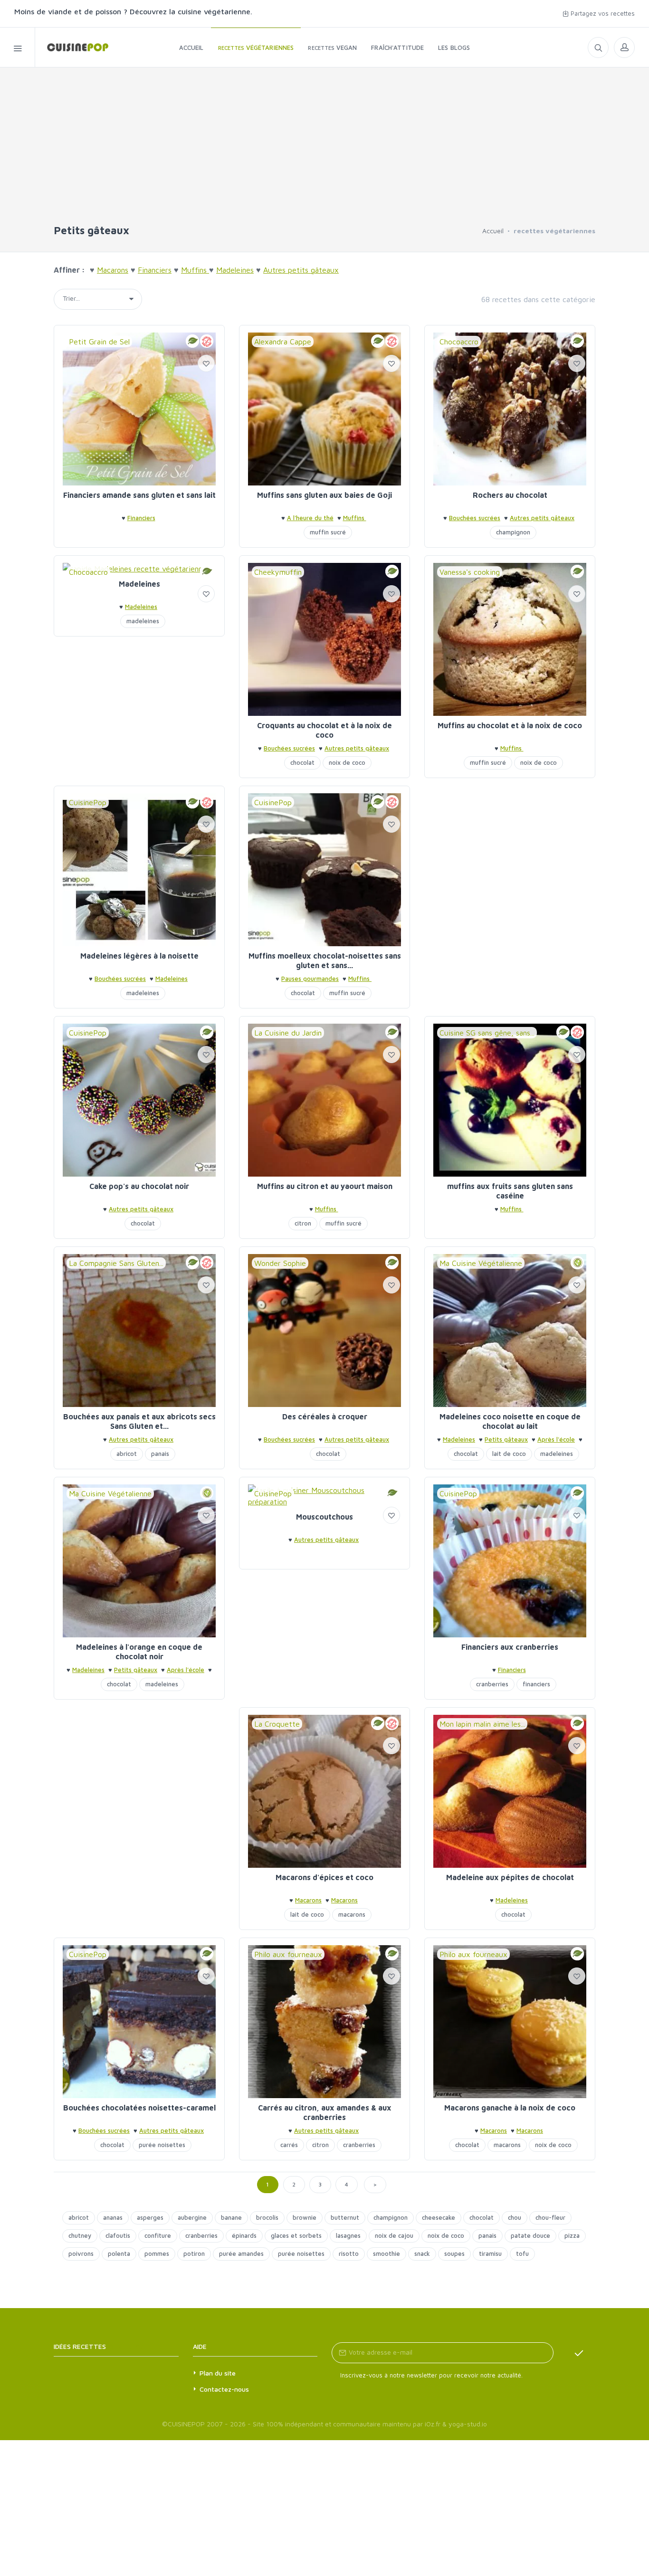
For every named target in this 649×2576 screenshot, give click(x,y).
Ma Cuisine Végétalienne (481, 1263)
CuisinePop (88, 802)
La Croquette (277, 1724)
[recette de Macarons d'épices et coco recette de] (324, 1791)
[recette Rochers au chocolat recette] (510, 409)
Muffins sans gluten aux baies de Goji (324, 495)
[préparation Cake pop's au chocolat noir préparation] (139, 1100)
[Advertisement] (324, 151)
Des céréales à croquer (325, 1416)
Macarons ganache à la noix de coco (510, 2108)
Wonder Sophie (280, 1263)
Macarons (308, 1900)
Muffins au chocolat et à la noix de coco (510, 725)
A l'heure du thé (310, 518)
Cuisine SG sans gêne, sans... (487, 1033)
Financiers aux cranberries (510, 1647)
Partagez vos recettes (602, 13)
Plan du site (218, 2373)
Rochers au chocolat (510, 495)
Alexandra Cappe (283, 342)
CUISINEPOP (186, 2424)
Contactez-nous (224, 2389)
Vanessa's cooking (470, 572)
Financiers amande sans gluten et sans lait (139, 495)
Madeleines (139, 584)
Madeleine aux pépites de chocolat (510, 1877)
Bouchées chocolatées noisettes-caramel (139, 2108)
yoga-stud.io (468, 2424)
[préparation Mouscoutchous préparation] (324, 1496)
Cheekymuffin (278, 572)
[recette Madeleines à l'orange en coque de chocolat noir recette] (139, 1561)
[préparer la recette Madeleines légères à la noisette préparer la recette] (139, 870)
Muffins (355, 518)
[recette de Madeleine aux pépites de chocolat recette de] (510, 1791)
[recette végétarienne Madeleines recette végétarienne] (139, 569)
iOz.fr (433, 2424)
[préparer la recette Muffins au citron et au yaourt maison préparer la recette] (324, 1100)
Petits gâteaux (506, 1439)
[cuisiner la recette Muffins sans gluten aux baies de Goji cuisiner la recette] (324, 409)
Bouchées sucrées (475, 518)
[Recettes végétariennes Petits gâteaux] (72, 47)
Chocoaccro (459, 342)
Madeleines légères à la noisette (139, 956)
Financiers (141, 518)
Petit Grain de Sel (99, 342)
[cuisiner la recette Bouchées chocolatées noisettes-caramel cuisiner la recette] (139, 2022)
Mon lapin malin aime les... (482, 1724)
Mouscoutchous (324, 1517)
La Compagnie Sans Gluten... (116, 1263)
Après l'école (556, 1439)
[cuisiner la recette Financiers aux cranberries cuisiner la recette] (510, 1561)
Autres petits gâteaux (542, 518)
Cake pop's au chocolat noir (139, 1186)
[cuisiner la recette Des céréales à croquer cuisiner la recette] (324, 1331)
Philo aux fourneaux (288, 1954)
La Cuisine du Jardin (288, 1033)
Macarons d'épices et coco (324, 1877)
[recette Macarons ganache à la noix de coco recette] (510, 2022)
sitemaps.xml (131, 2346)
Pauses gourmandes (310, 979)
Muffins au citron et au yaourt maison (325, 1186)
